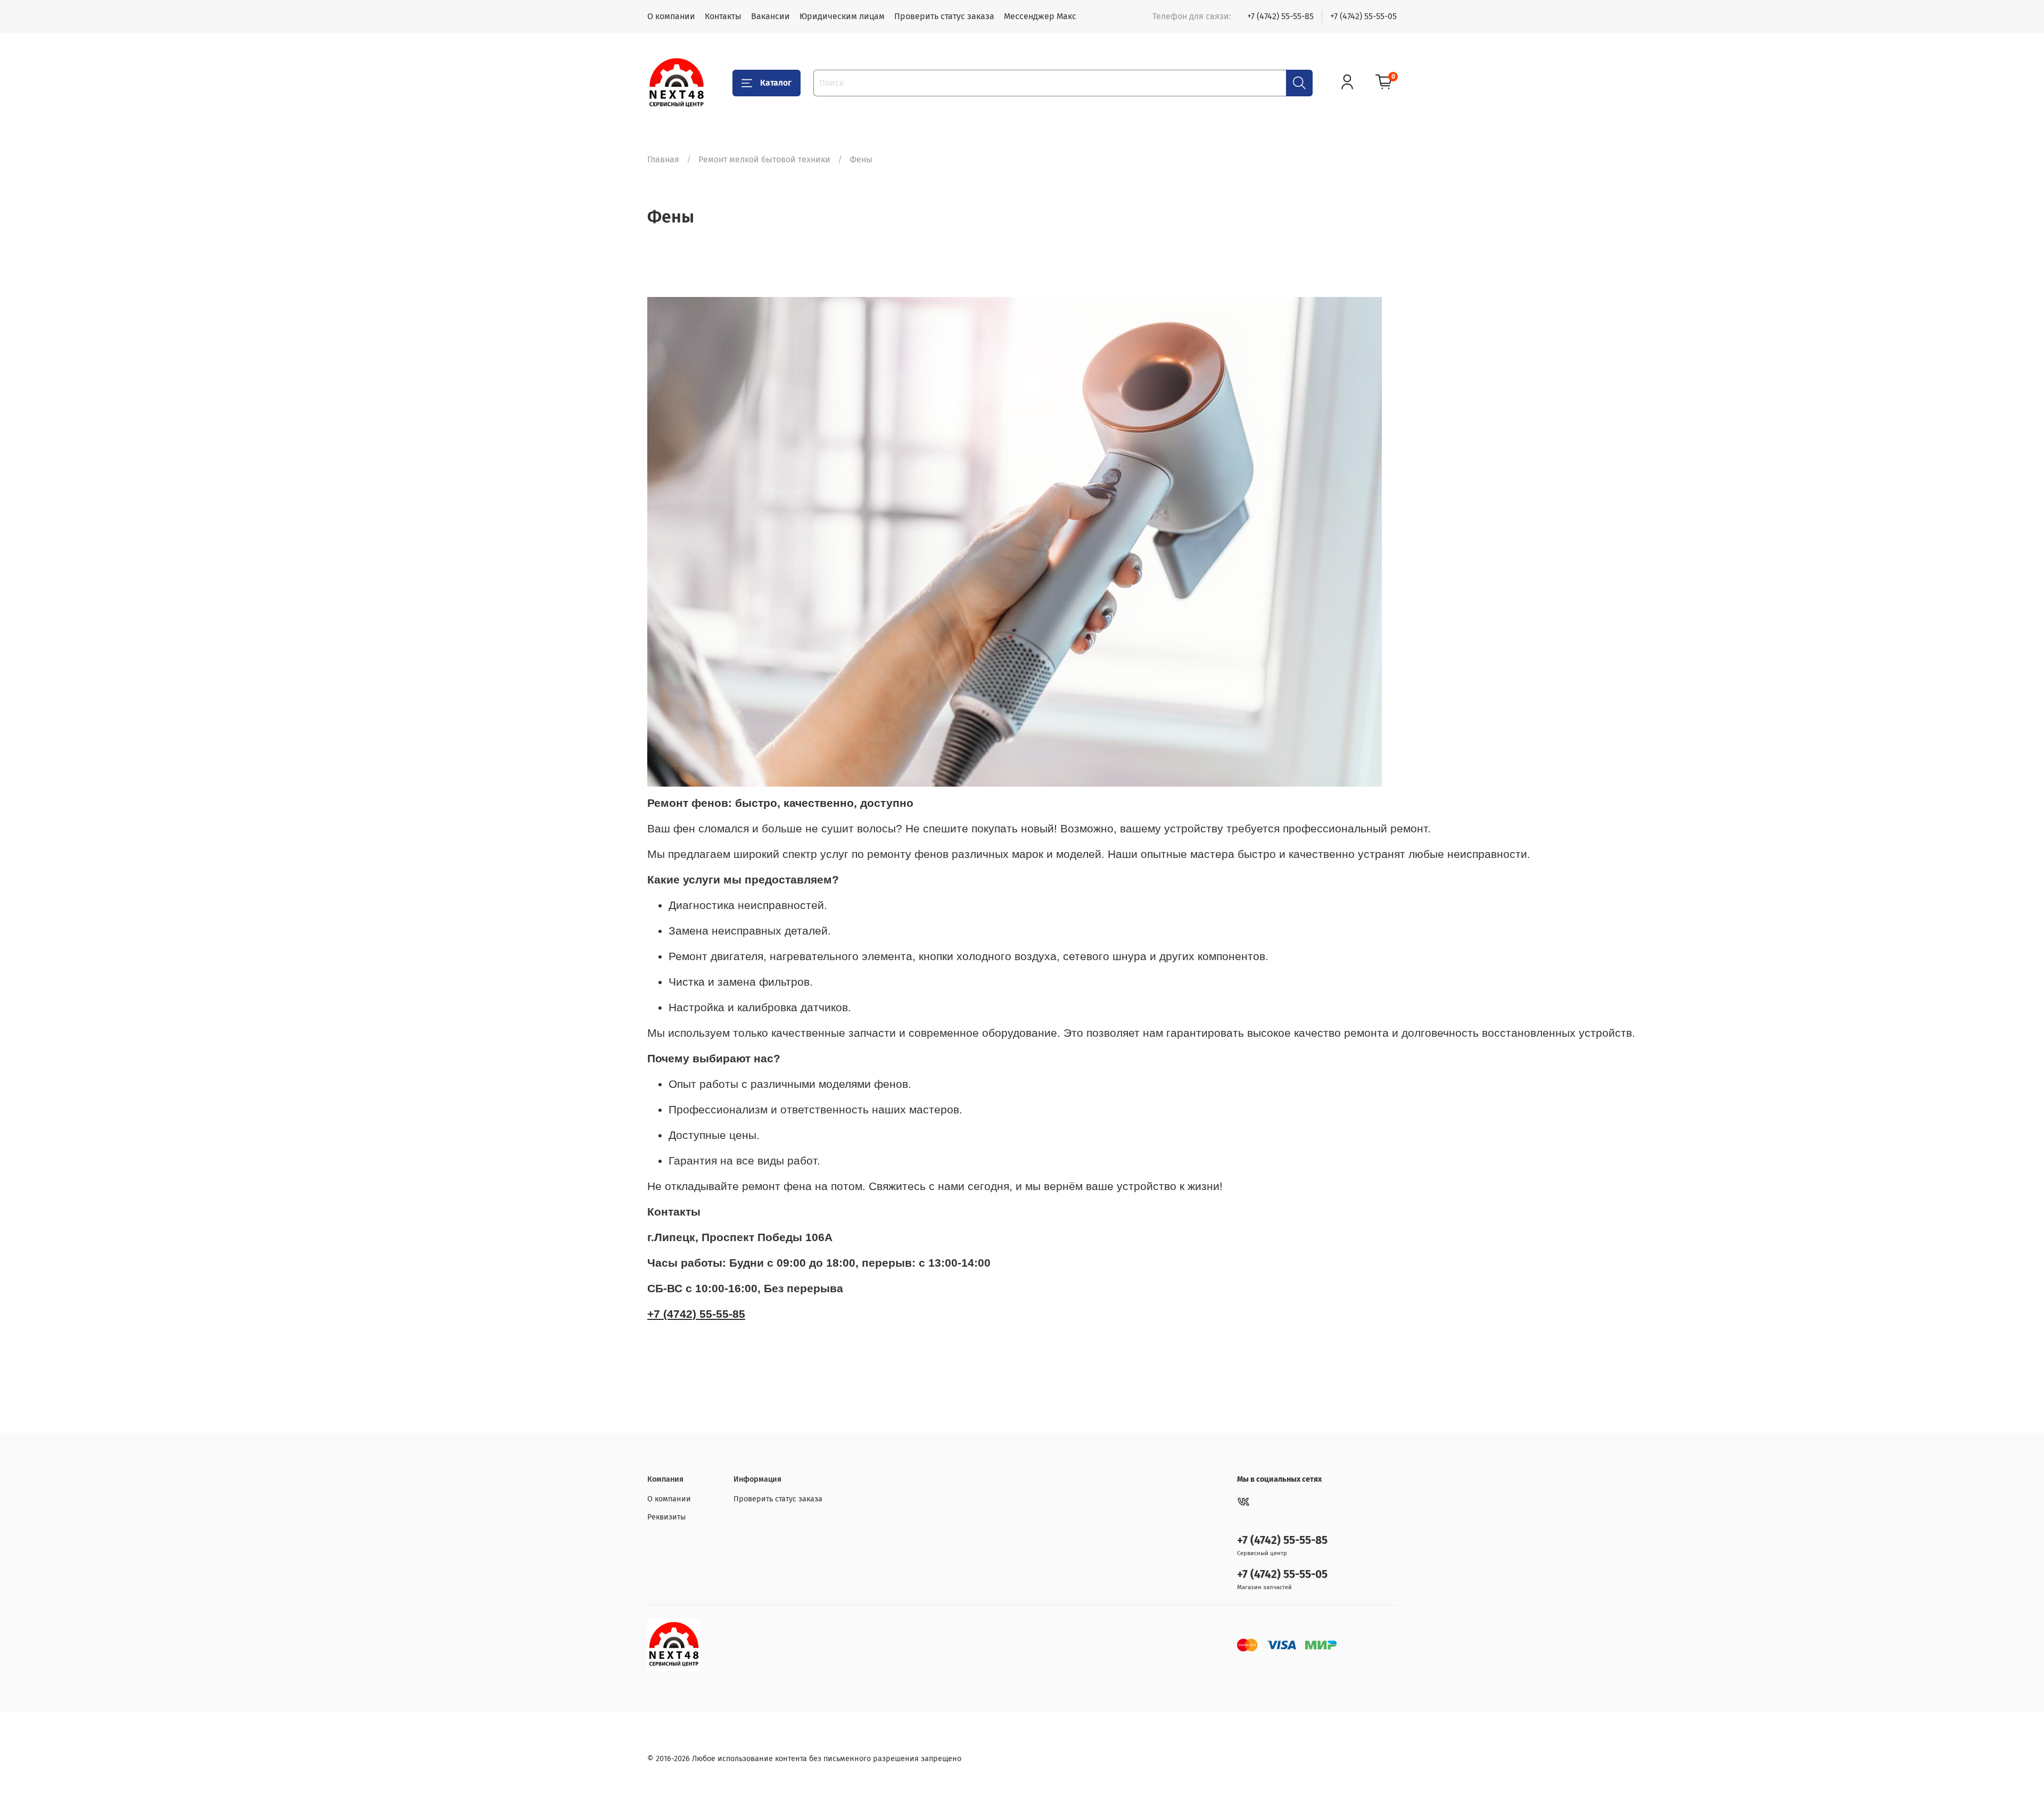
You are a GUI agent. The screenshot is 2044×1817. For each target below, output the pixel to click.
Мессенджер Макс (1040, 16)
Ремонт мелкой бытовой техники (764, 159)
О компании (671, 16)
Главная (663, 159)
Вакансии (770, 16)
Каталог (776, 83)
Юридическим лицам (842, 16)
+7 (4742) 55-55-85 (1280, 16)
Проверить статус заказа (944, 16)
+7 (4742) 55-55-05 (1363, 16)
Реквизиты (667, 1517)
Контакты (723, 16)
